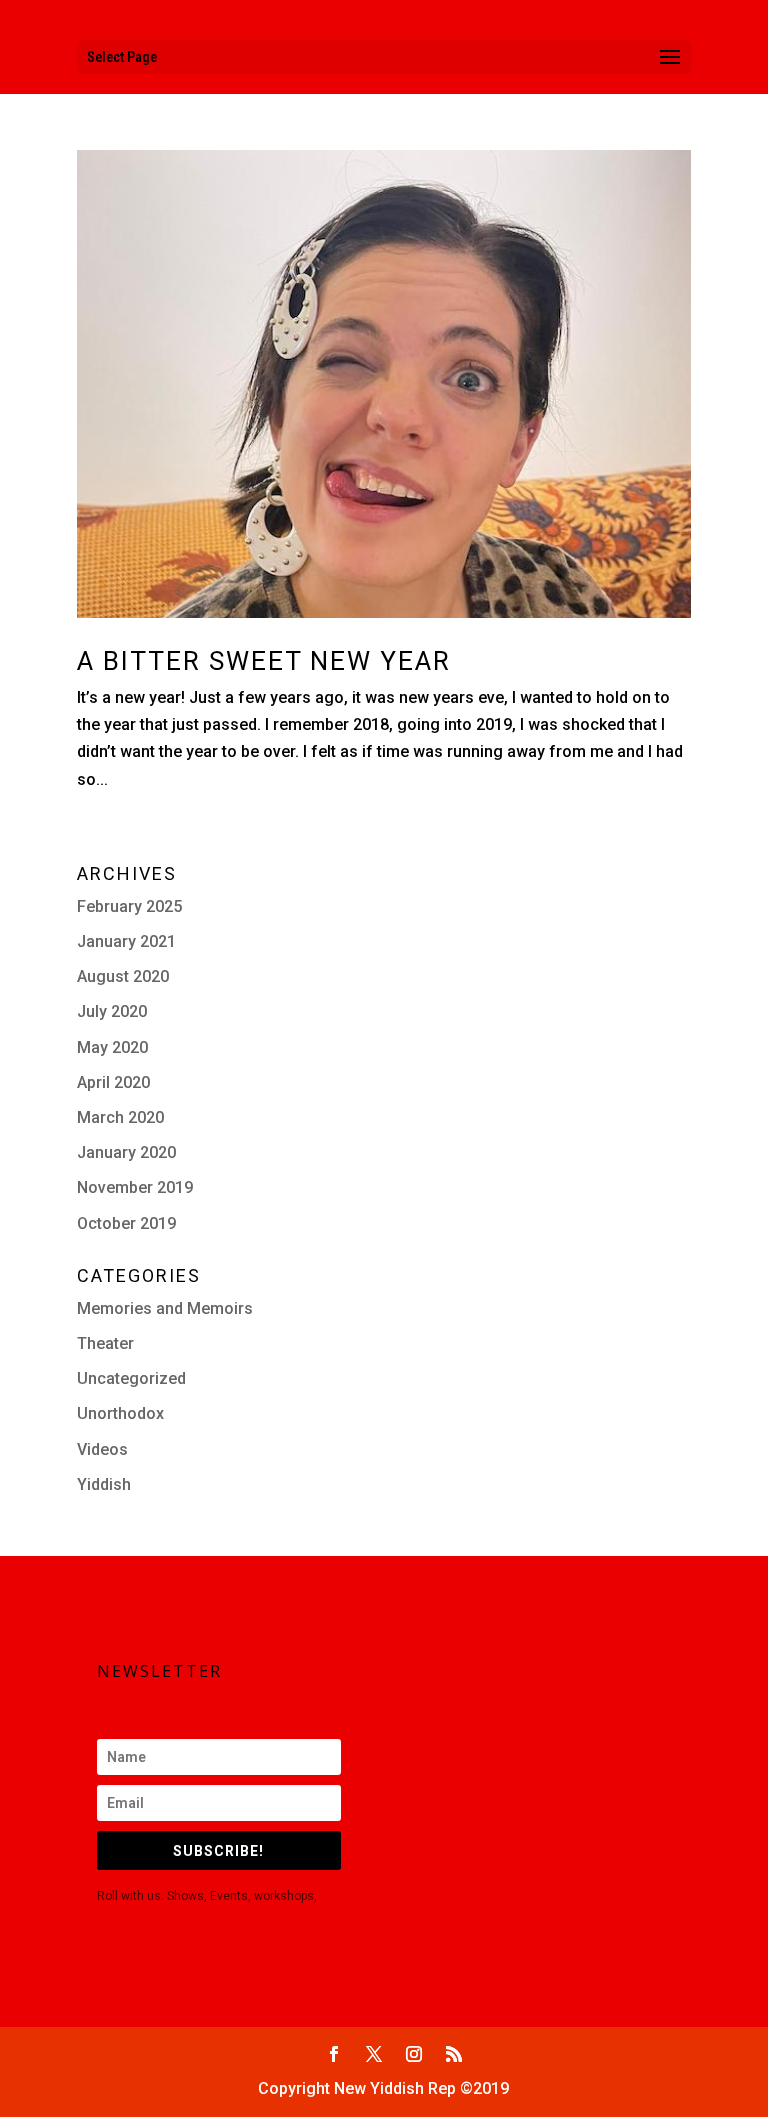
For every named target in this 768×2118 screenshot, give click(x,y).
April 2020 (113, 1082)
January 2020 (126, 1152)
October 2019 (126, 1223)
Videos (102, 1449)
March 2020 (120, 1117)
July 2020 (112, 1011)
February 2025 (129, 906)
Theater (105, 1343)
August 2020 (123, 976)
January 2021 (126, 941)
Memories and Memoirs (165, 1308)
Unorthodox (120, 1413)
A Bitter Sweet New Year (264, 661)
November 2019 (135, 1187)
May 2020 (112, 1047)
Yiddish (104, 1484)
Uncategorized (131, 1378)
